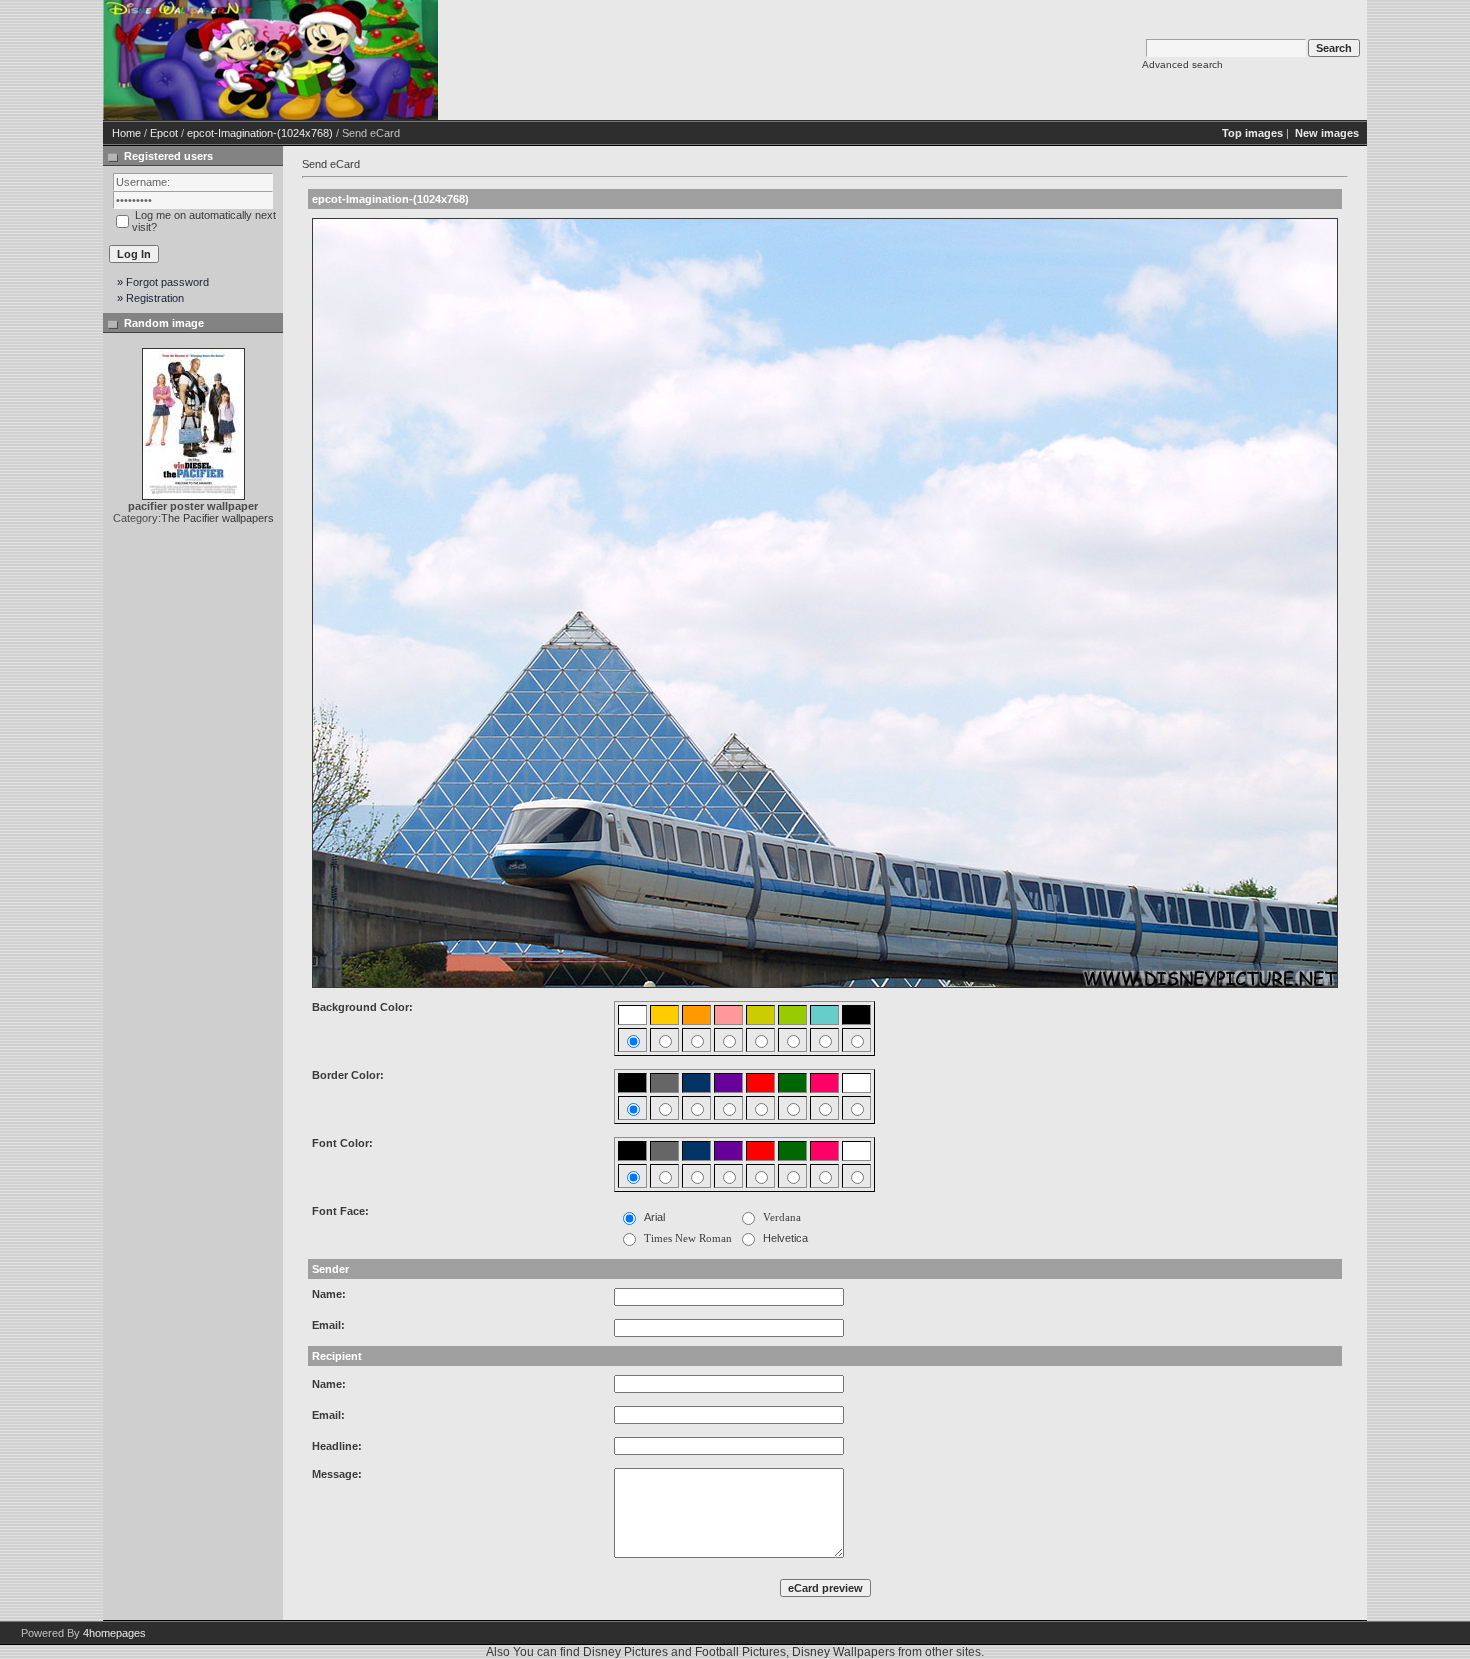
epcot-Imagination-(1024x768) (260, 133)
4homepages (114, 1633)
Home (126, 133)
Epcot (164, 133)
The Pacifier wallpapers (217, 518)
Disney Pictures (625, 1652)
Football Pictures (740, 1652)
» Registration (150, 298)
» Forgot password (163, 282)
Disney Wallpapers (843, 1652)
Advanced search (1182, 64)
